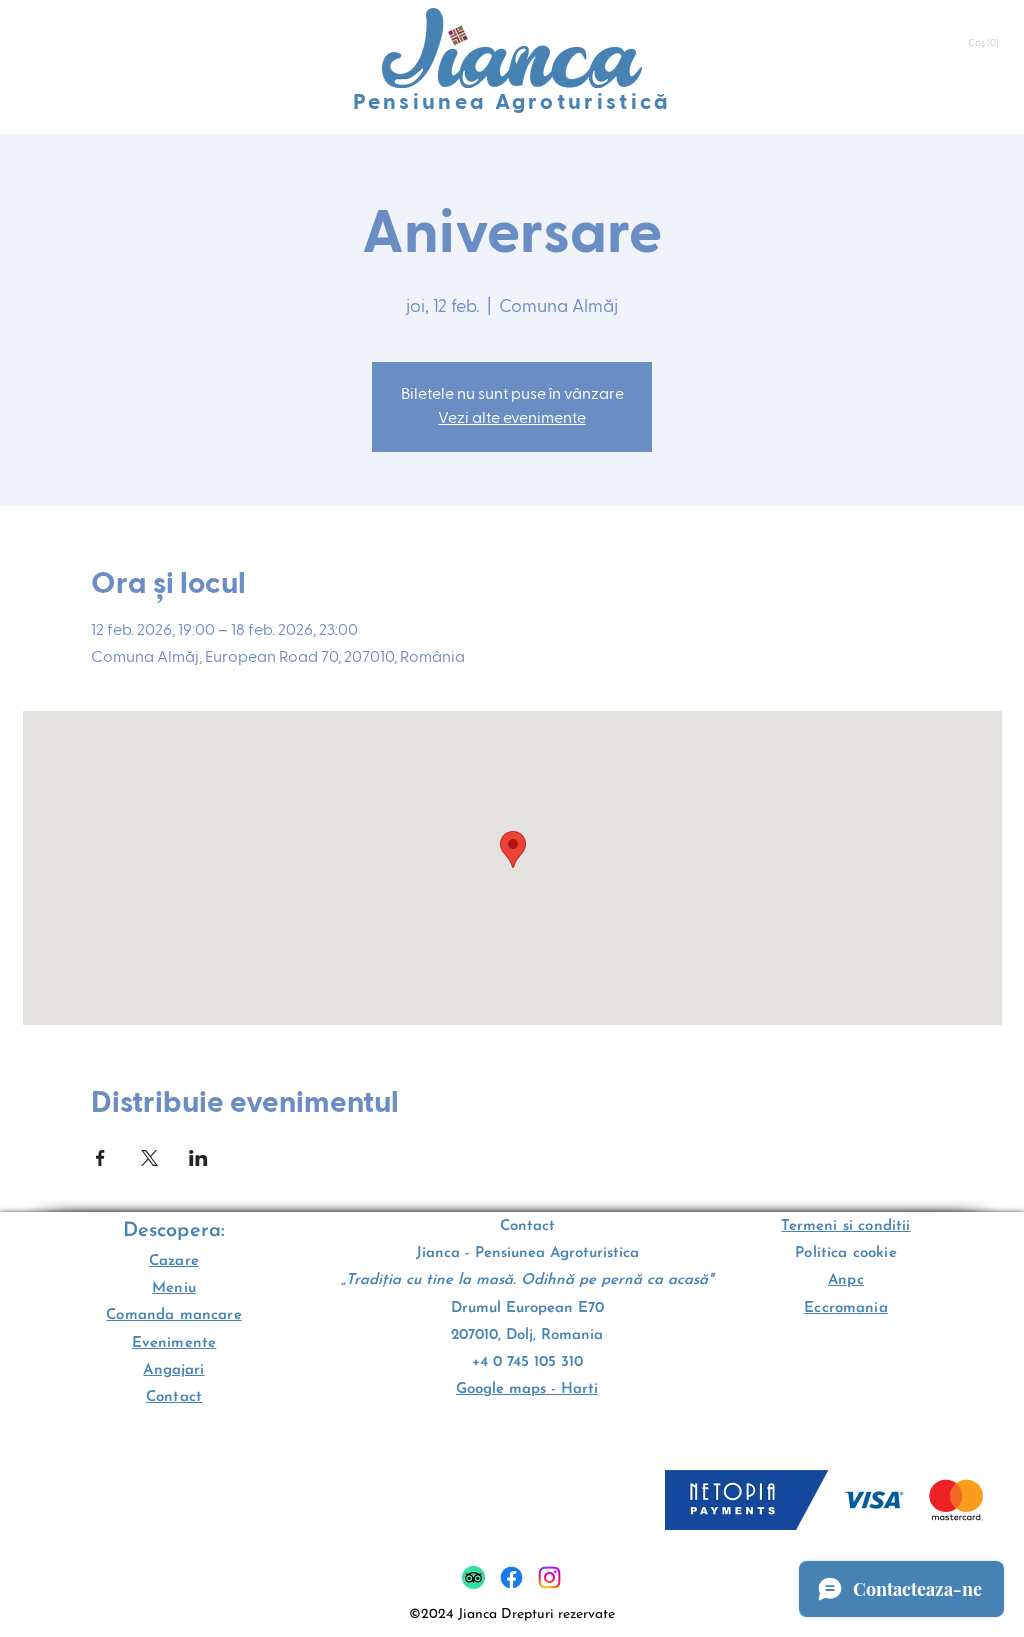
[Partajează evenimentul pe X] (149, 1158)
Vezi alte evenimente (512, 419)
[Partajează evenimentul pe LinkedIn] (198, 1158)
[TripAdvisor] (473, 1577)
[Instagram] (549, 1577)
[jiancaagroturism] (511, 1577)
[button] (985, 43)
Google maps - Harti (527, 1389)
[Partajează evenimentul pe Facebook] (100, 1158)
